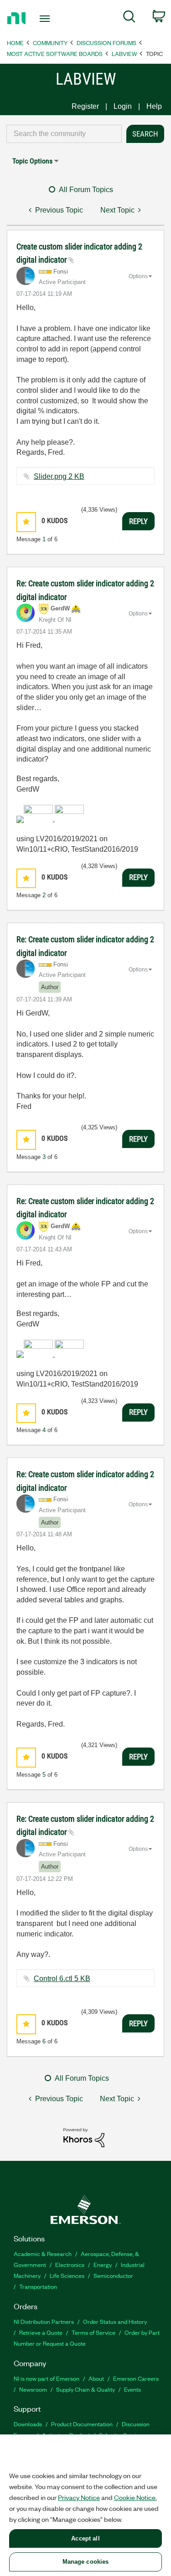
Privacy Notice (79, 2497)
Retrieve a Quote (41, 2332)
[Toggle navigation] (46, 19)
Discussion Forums (106, 43)
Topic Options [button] (32, 161)
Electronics (70, 2264)
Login (123, 106)
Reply (138, 521)
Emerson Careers (136, 2378)
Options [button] (138, 276)
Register (85, 106)
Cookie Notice (135, 2497)
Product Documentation (82, 2424)
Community (50, 43)
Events (132, 2389)
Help (154, 106)
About (96, 2378)
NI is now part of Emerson (47, 2378)
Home (15, 43)
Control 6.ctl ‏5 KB (62, 1979)
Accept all (85, 2538)
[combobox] (64, 134)
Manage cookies (86, 2562)
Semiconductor (113, 2275)
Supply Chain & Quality (85, 2389)
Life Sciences (67, 2275)
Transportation (38, 2286)
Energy (103, 2264)
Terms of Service (93, 2332)
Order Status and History (115, 2321)
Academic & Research (43, 2253)
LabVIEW (124, 53)
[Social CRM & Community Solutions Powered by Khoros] (84, 2137)
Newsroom (33, 2389)
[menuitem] (129, 18)
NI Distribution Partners (44, 2321)
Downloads (28, 2424)
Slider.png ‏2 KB (59, 476)
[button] (26, 522)
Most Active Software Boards (55, 53)
